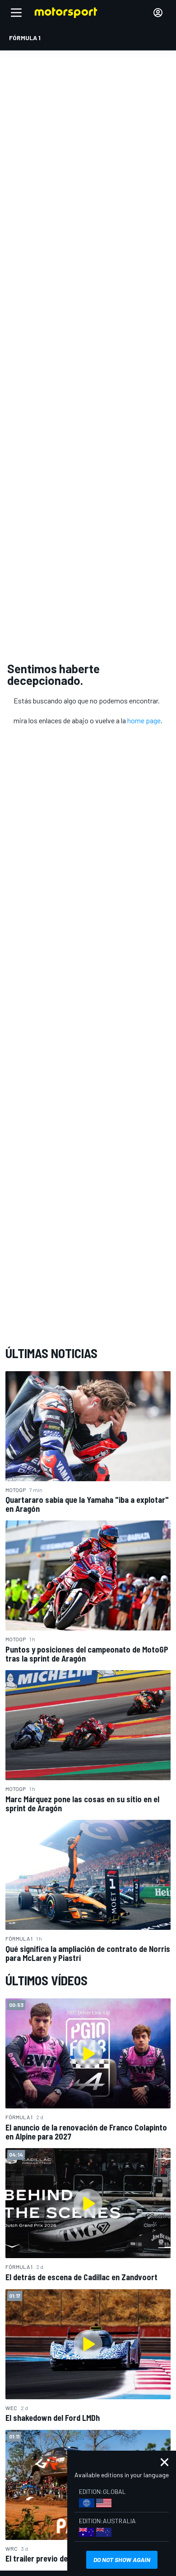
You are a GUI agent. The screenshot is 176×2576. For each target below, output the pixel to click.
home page (144, 720)
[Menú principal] (16, 13)
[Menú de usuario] (158, 13)
